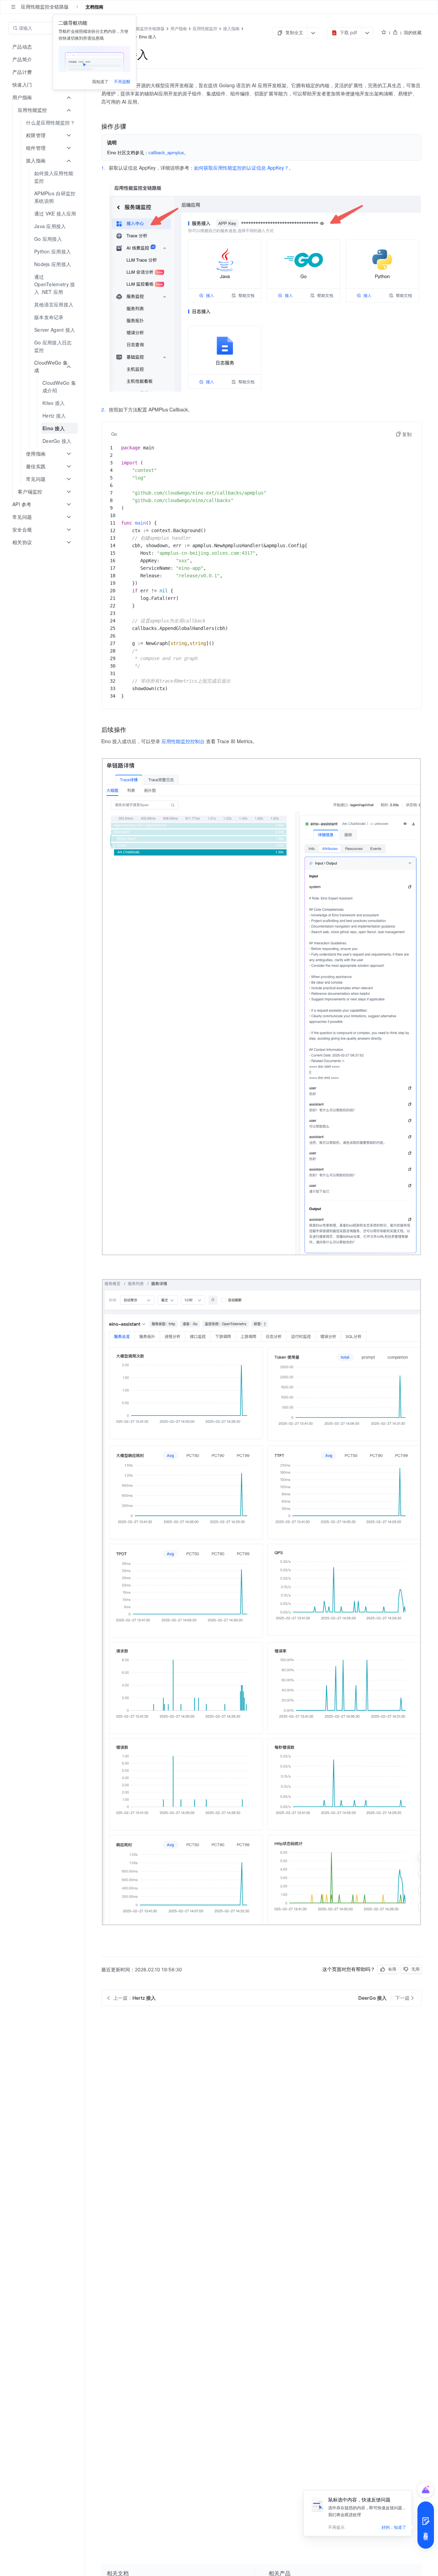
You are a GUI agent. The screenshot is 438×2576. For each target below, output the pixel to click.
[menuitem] (43, 123)
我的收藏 (413, 32)
